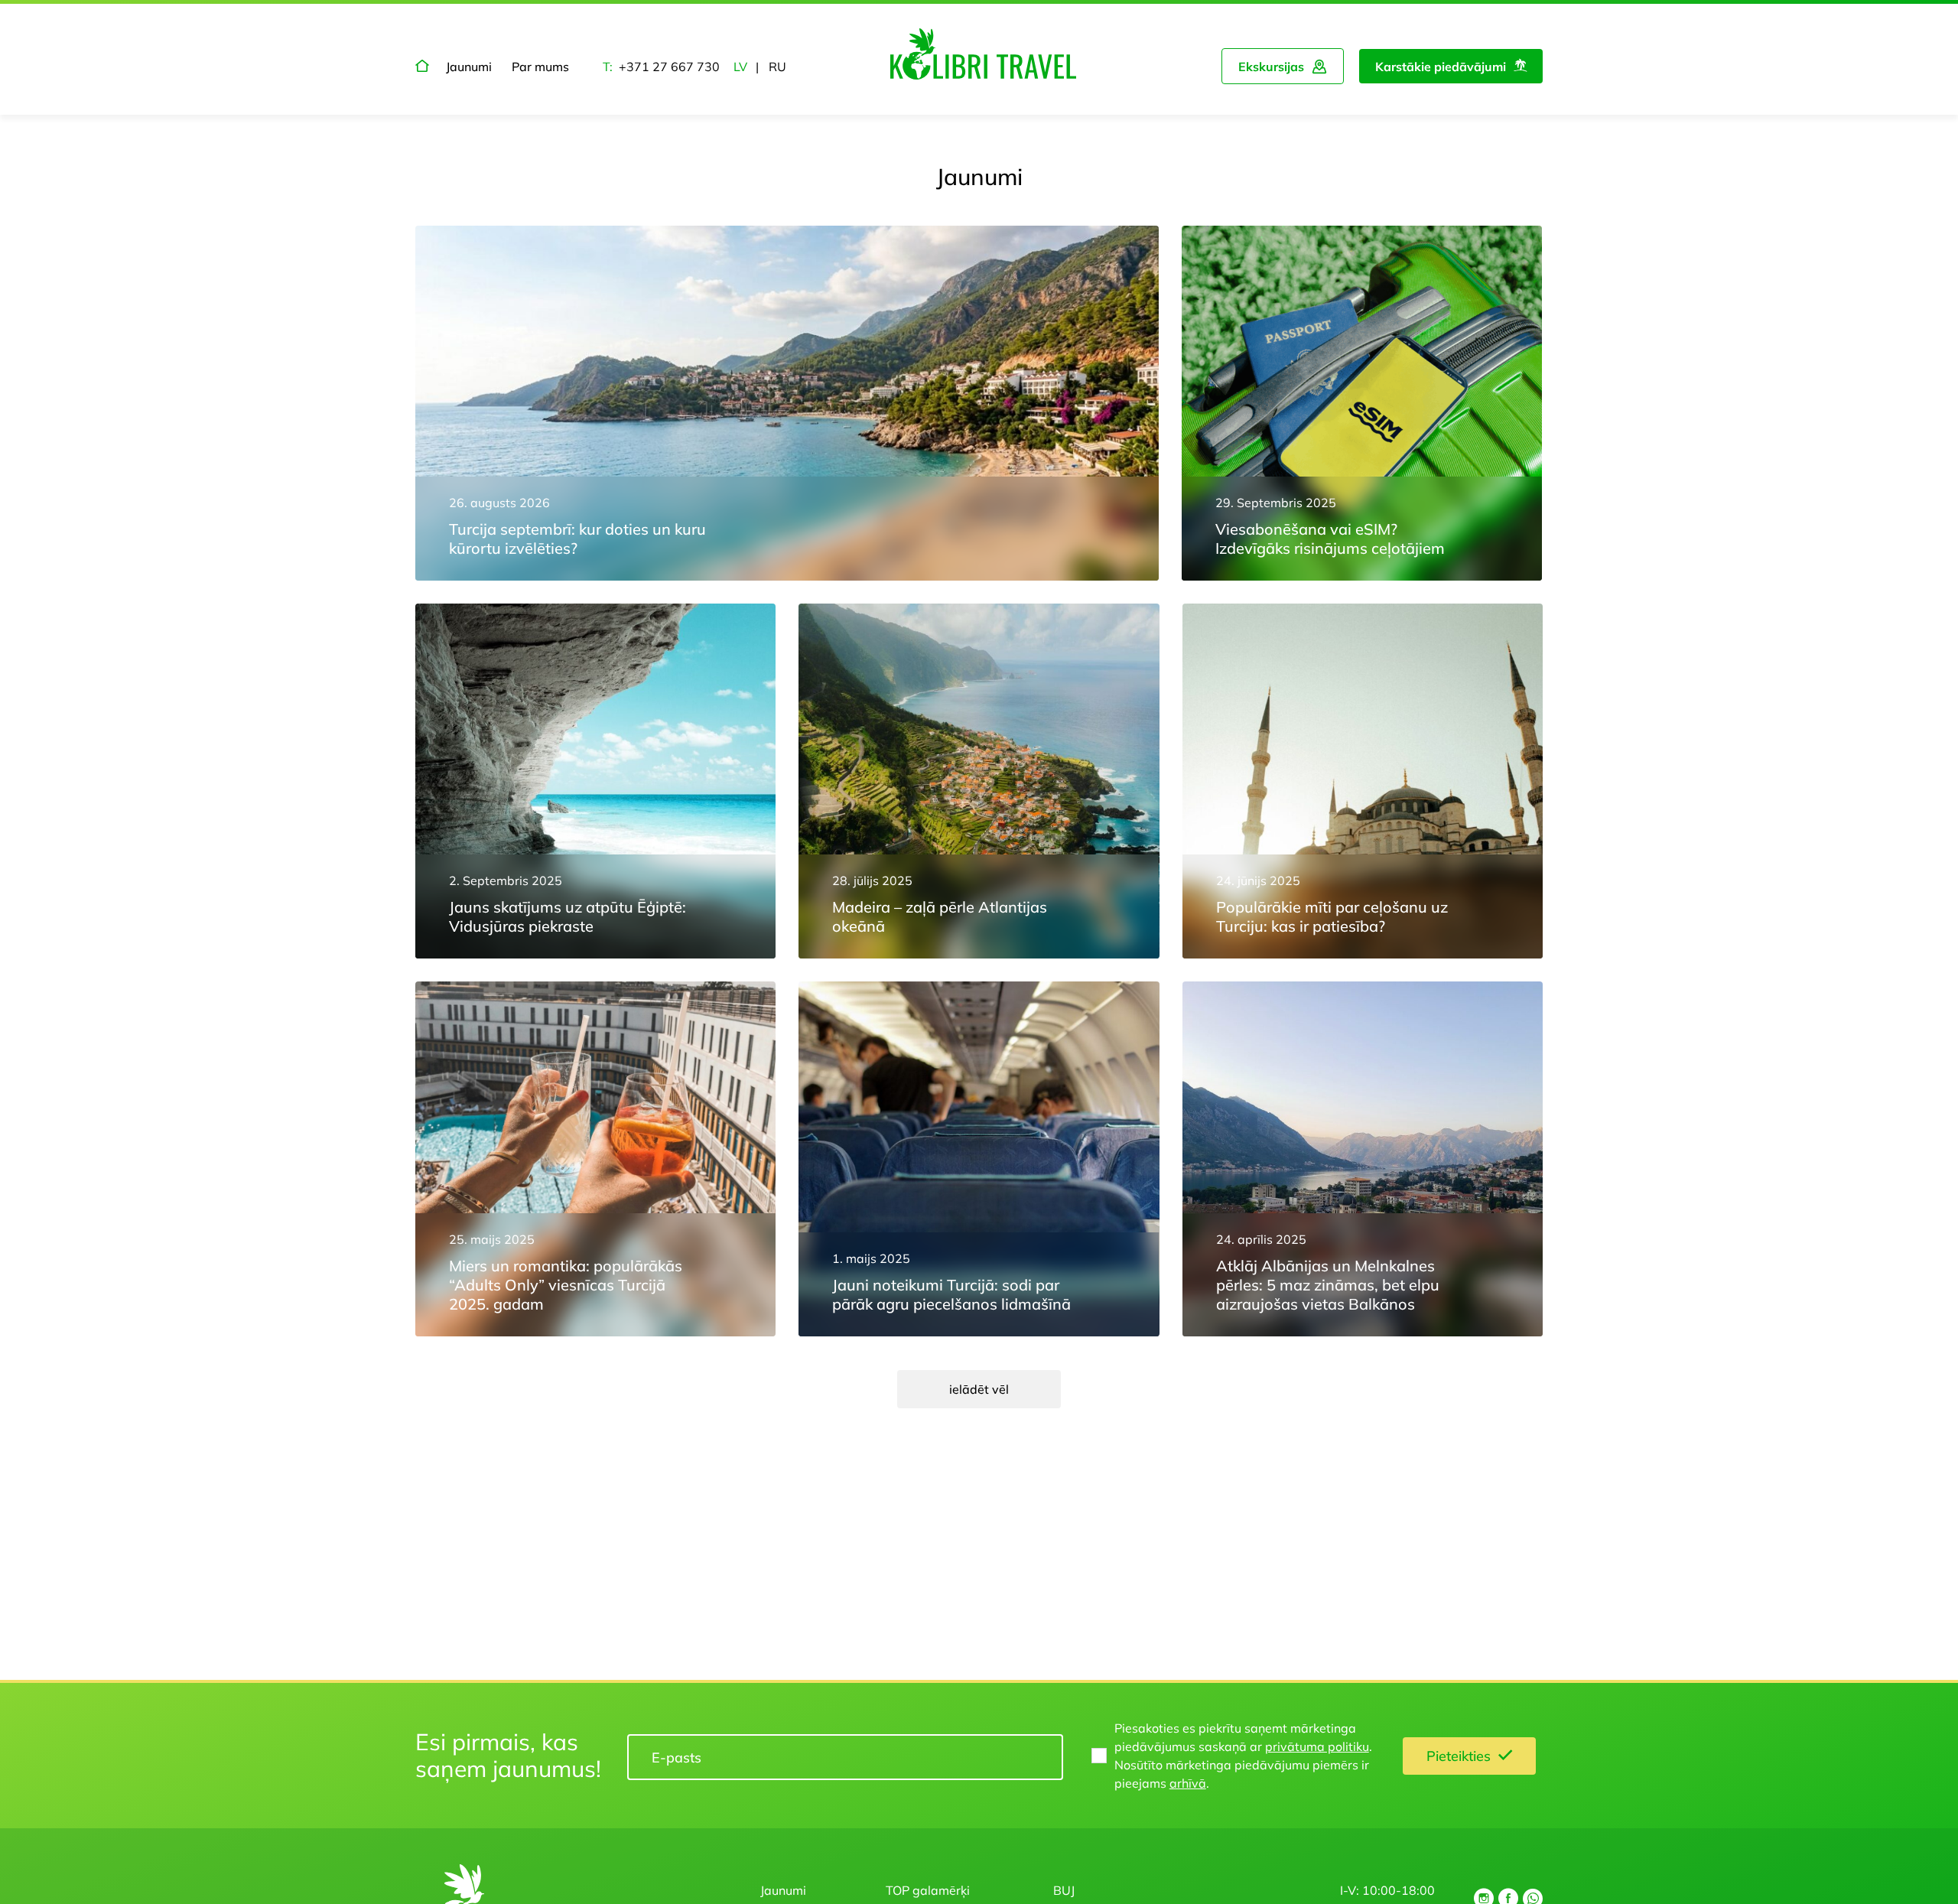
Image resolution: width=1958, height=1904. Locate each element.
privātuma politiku (1317, 1746)
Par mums (540, 67)
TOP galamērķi (928, 1890)
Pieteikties (1459, 1756)
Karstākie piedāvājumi (1441, 67)
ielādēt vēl (979, 1389)
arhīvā (1188, 1783)
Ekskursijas (1271, 67)
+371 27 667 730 (669, 67)
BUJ (1064, 1890)
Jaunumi (469, 67)
